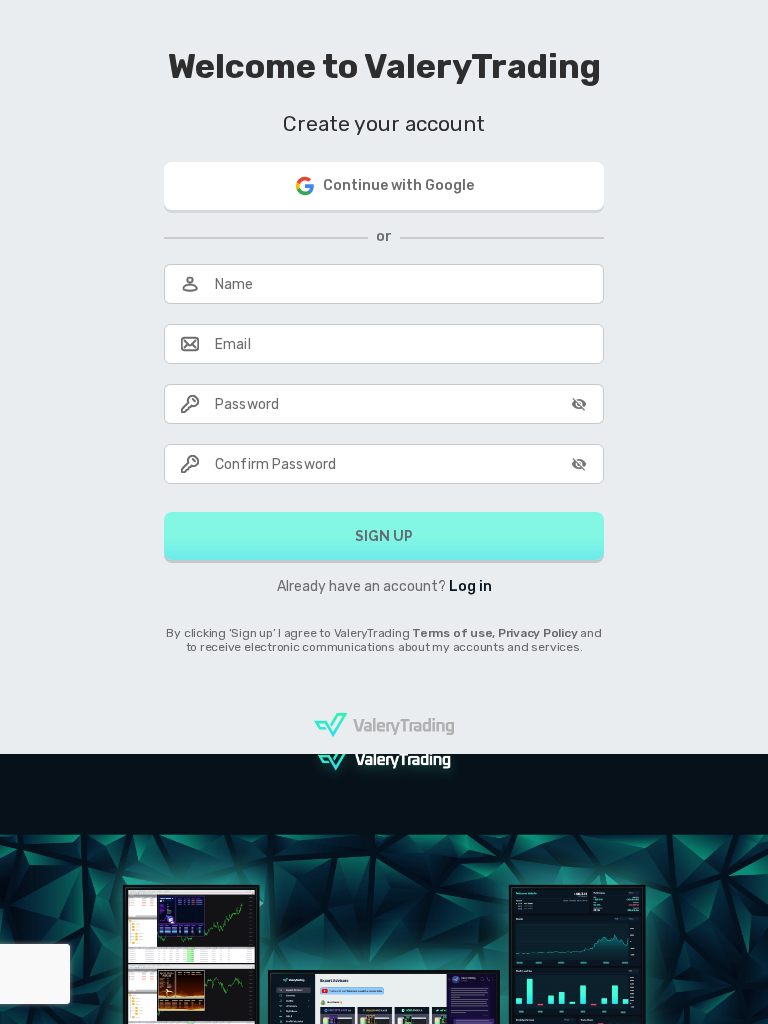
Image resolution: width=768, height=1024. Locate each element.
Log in (470, 586)
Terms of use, (455, 633)
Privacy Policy (539, 633)
